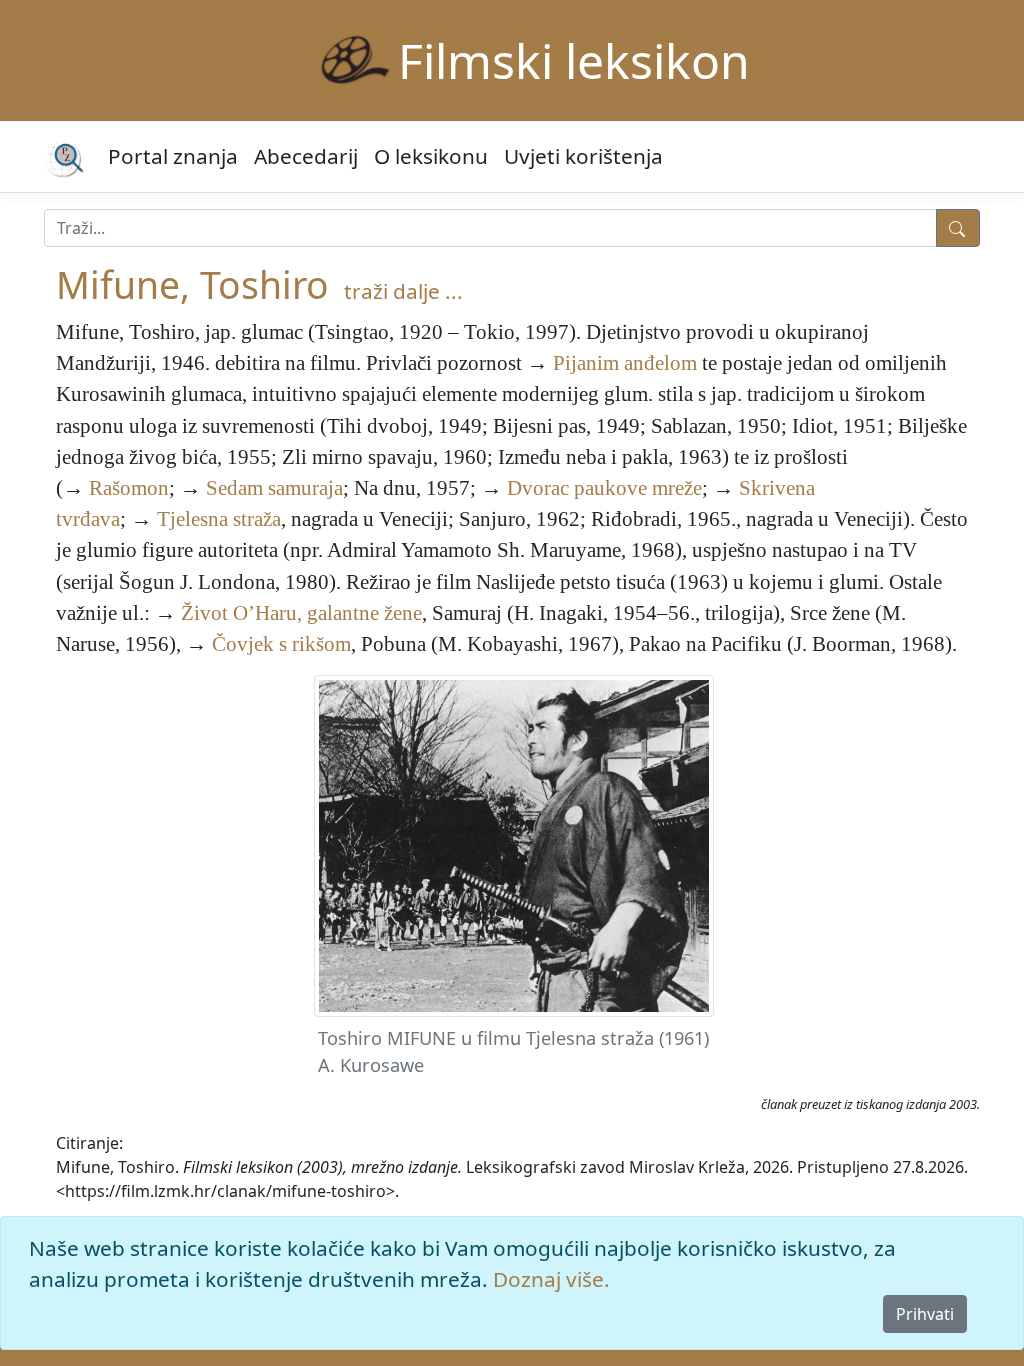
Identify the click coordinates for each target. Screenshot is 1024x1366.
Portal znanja (173, 156)
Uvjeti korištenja (583, 156)
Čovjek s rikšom (281, 643)
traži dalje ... (403, 291)
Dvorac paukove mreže (604, 487)
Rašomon (129, 487)
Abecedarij (306, 156)
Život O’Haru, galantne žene (301, 612)
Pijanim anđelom (625, 362)
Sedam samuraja (274, 487)
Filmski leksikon (574, 60)
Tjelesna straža (219, 518)
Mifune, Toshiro (192, 284)
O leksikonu (431, 156)
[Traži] (958, 228)
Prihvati (925, 1314)
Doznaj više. (551, 1279)
